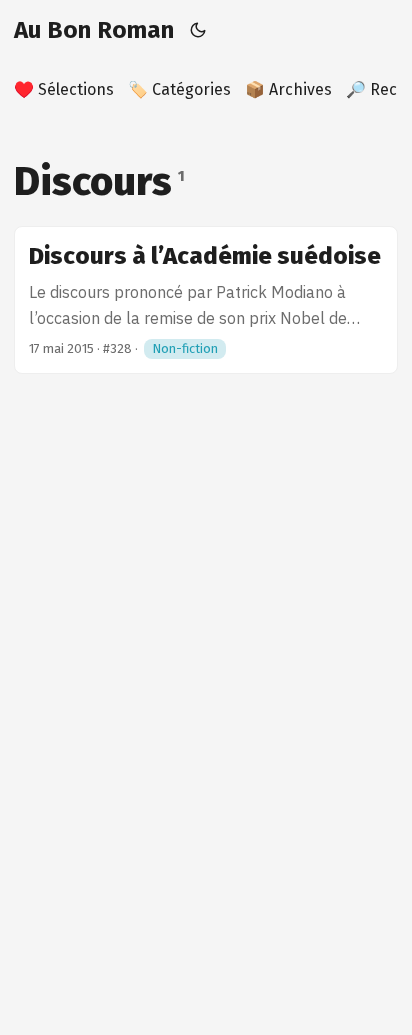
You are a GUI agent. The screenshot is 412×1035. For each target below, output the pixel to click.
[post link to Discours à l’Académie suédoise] (206, 300)
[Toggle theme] (198, 30)
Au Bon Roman (94, 30)
